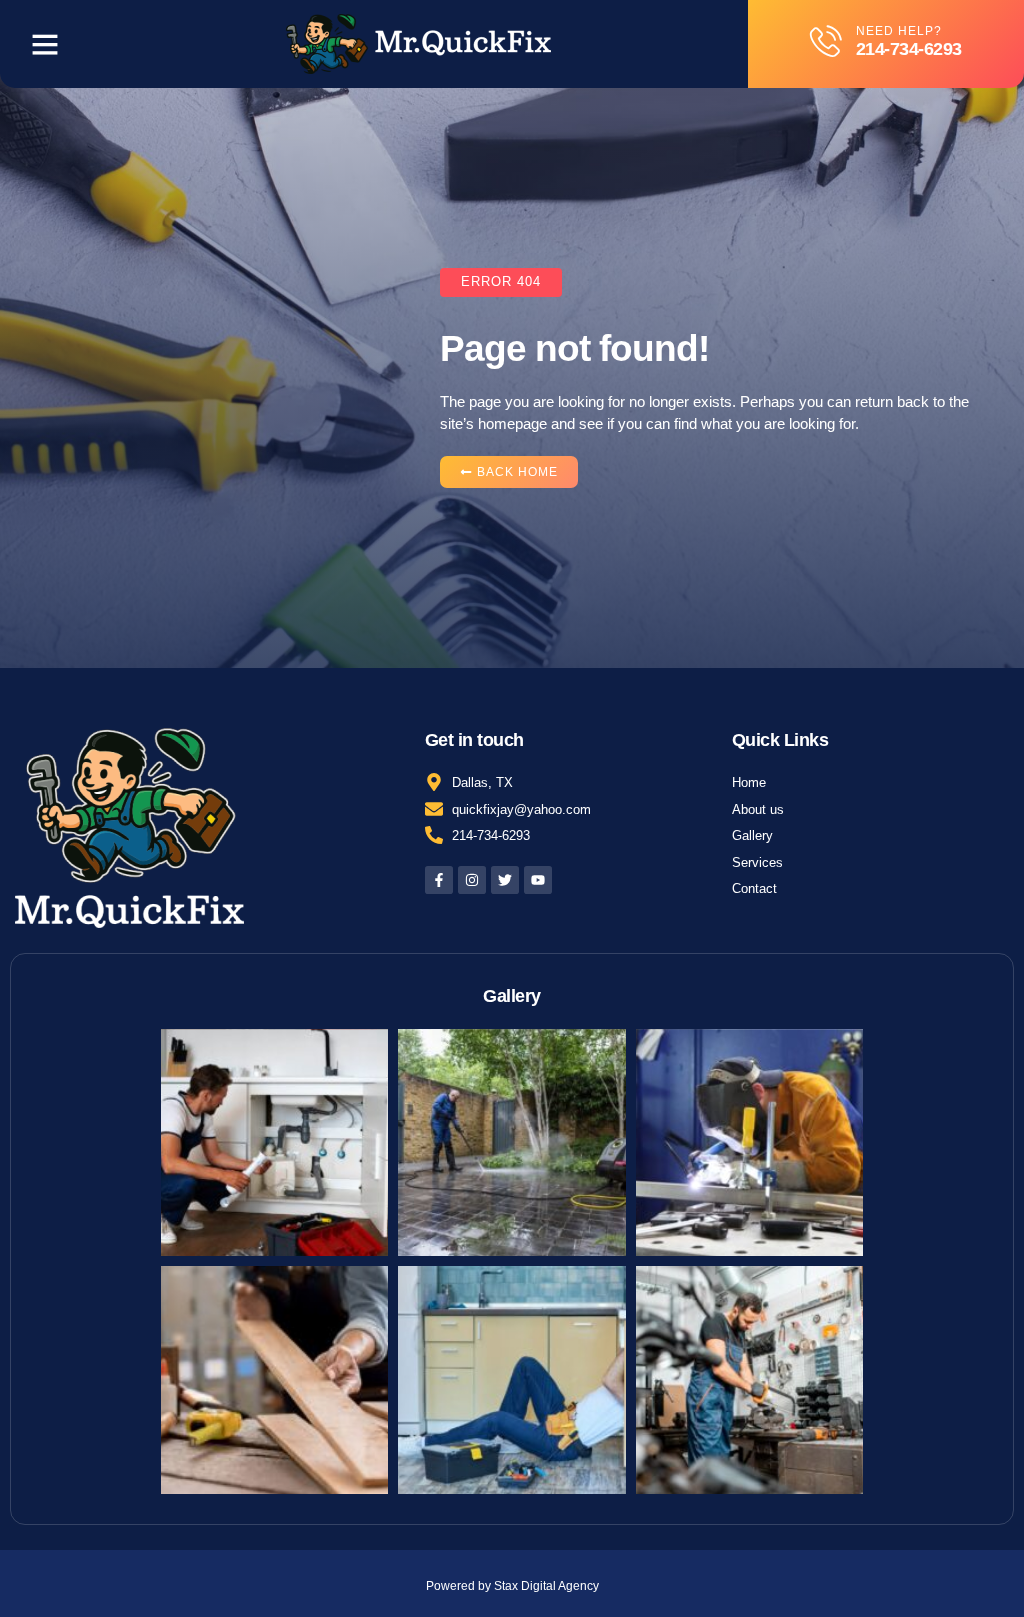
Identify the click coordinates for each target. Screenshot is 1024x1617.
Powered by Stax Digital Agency (512, 1586)
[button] (45, 44)
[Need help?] (826, 41)
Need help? (899, 31)
